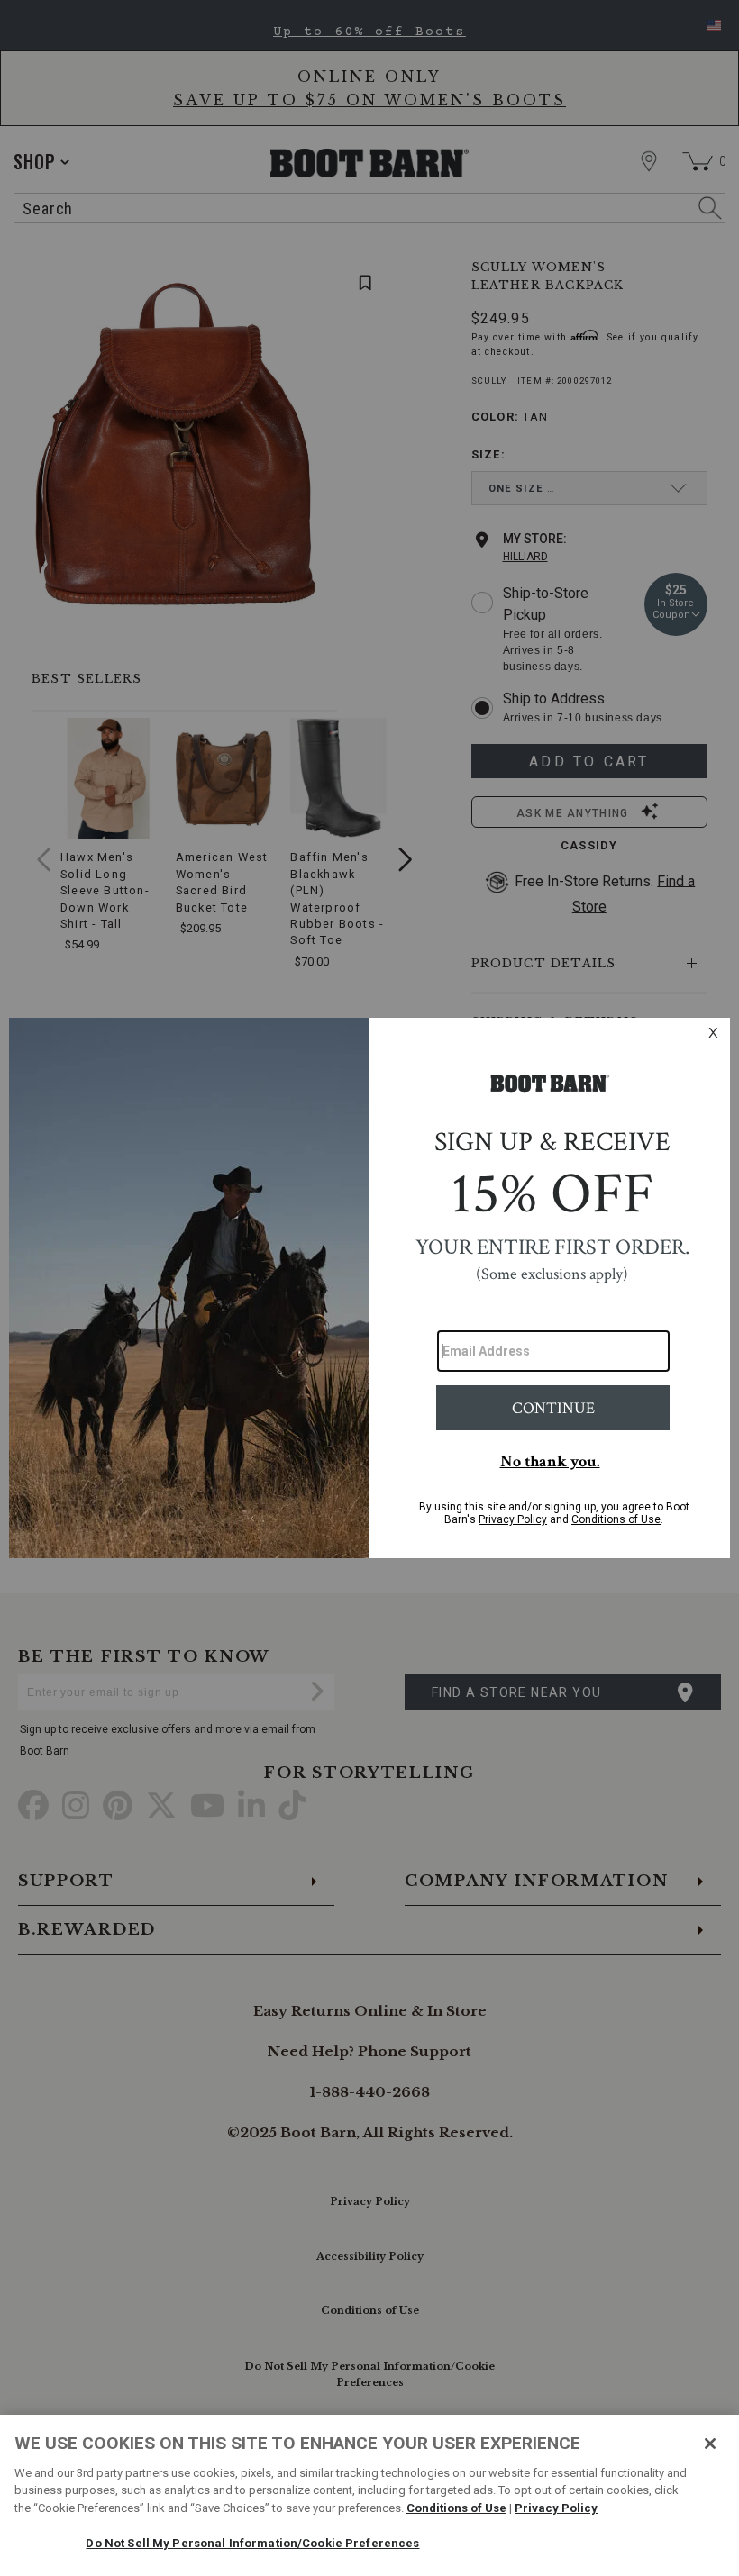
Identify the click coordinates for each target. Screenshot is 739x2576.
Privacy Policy (556, 2508)
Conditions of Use (456, 2508)
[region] (369, 2495)
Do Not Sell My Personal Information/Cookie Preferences (252, 2543)
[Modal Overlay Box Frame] (369, 1288)
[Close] (710, 2444)
